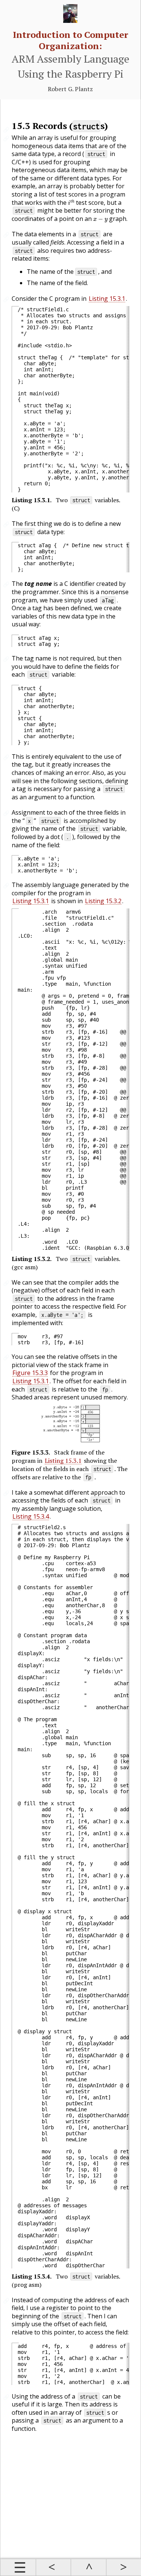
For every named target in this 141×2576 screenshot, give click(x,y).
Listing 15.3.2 (103, 901)
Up (88, 2567)
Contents (18, 2567)
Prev (53, 2567)
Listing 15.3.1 (107, 299)
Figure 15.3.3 (30, 1373)
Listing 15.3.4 (31, 1516)
